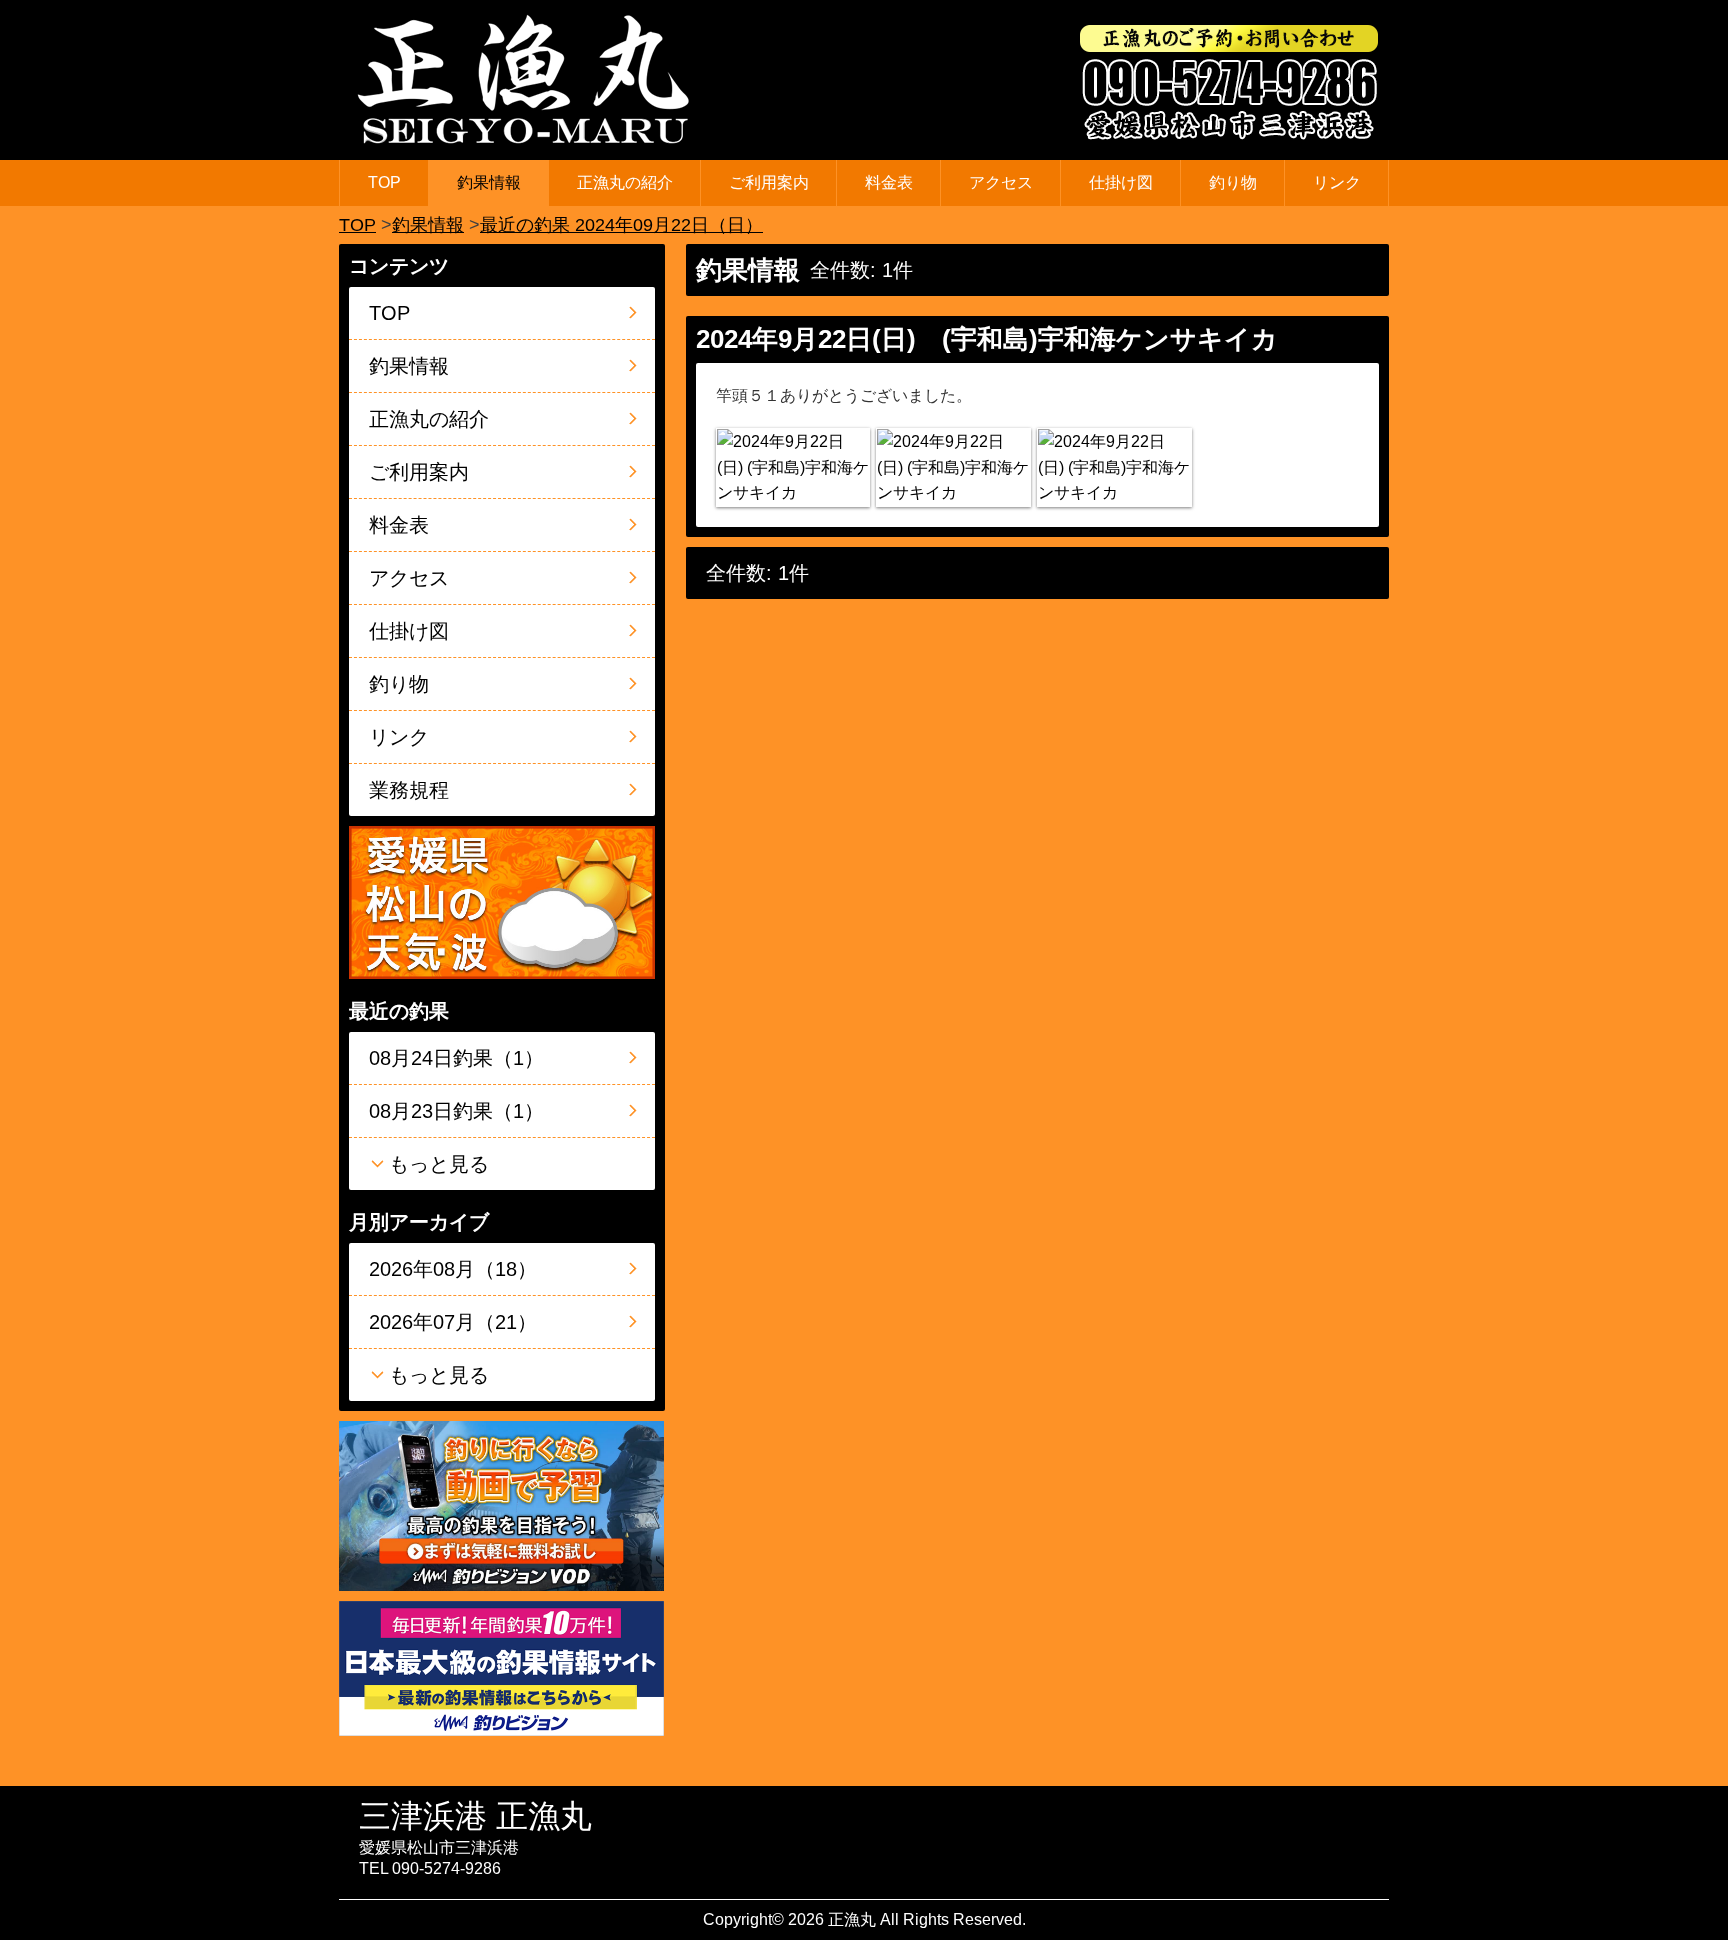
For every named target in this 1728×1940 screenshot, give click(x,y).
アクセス (1001, 182)
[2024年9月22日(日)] (793, 467)
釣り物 (1233, 182)
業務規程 (409, 790)
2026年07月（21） (453, 1322)
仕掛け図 (1121, 182)
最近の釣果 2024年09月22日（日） (621, 225)
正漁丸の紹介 (625, 182)
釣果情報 (489, 182)
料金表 (889, 182)
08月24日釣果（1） (456, 1058)
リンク (1337, 182)
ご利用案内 (769, 182)
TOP (384, 182)
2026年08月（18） (453, 1269)
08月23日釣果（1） (456, 1111)
